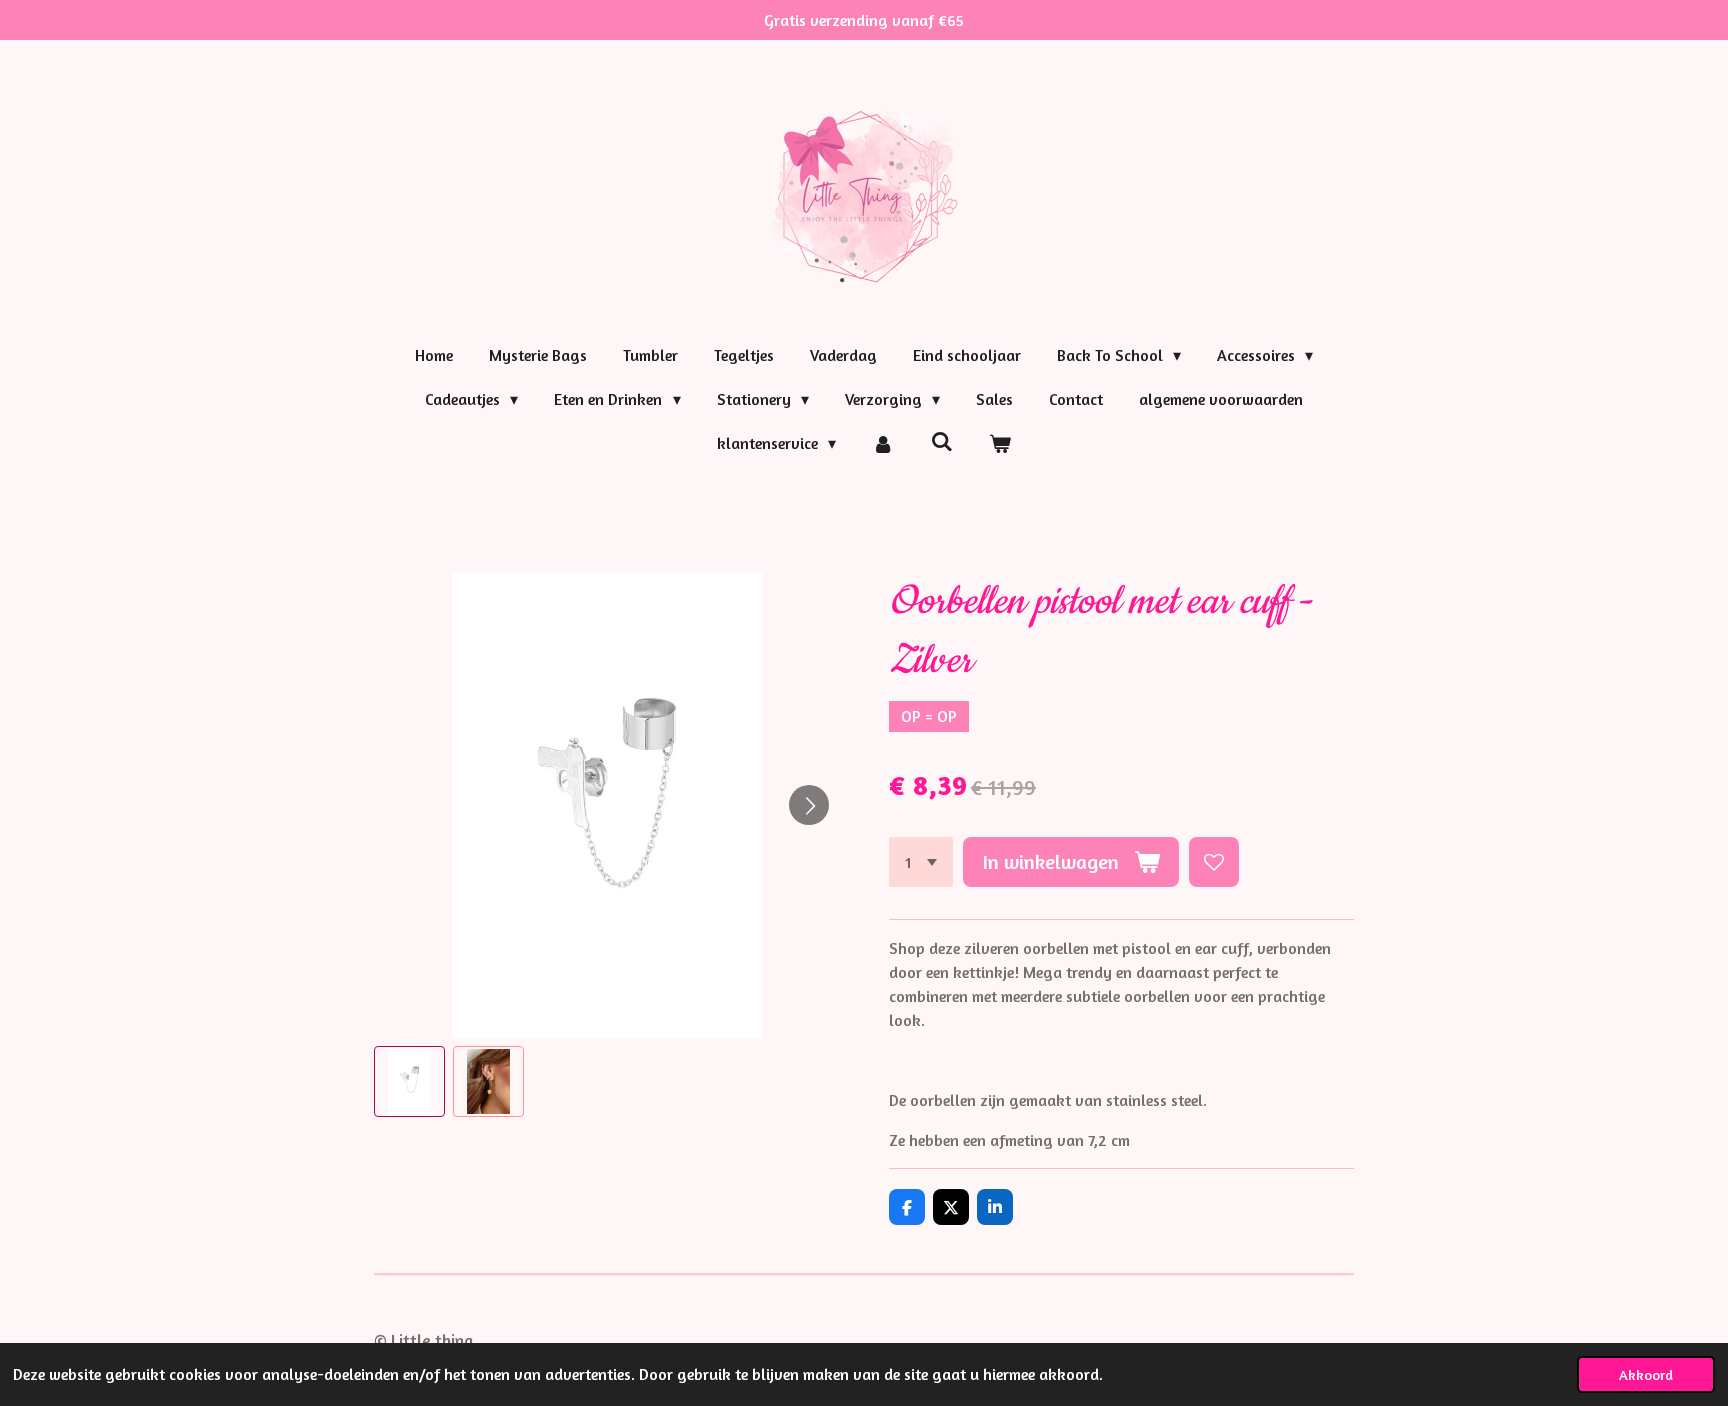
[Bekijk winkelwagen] (1000, 443)
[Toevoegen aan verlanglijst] (1214, 862)
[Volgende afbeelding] (809, 805)
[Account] (883, 443)
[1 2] (921, 862)
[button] (409, 1081)
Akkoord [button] (1646, 1374)
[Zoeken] (942, 441)
